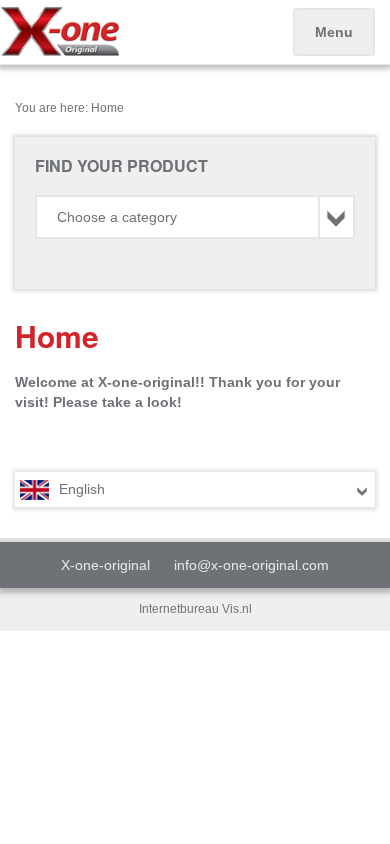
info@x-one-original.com (251, 565)
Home (107, 108)
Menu (334, 32)
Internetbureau (179, 609)
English (82, 489)
